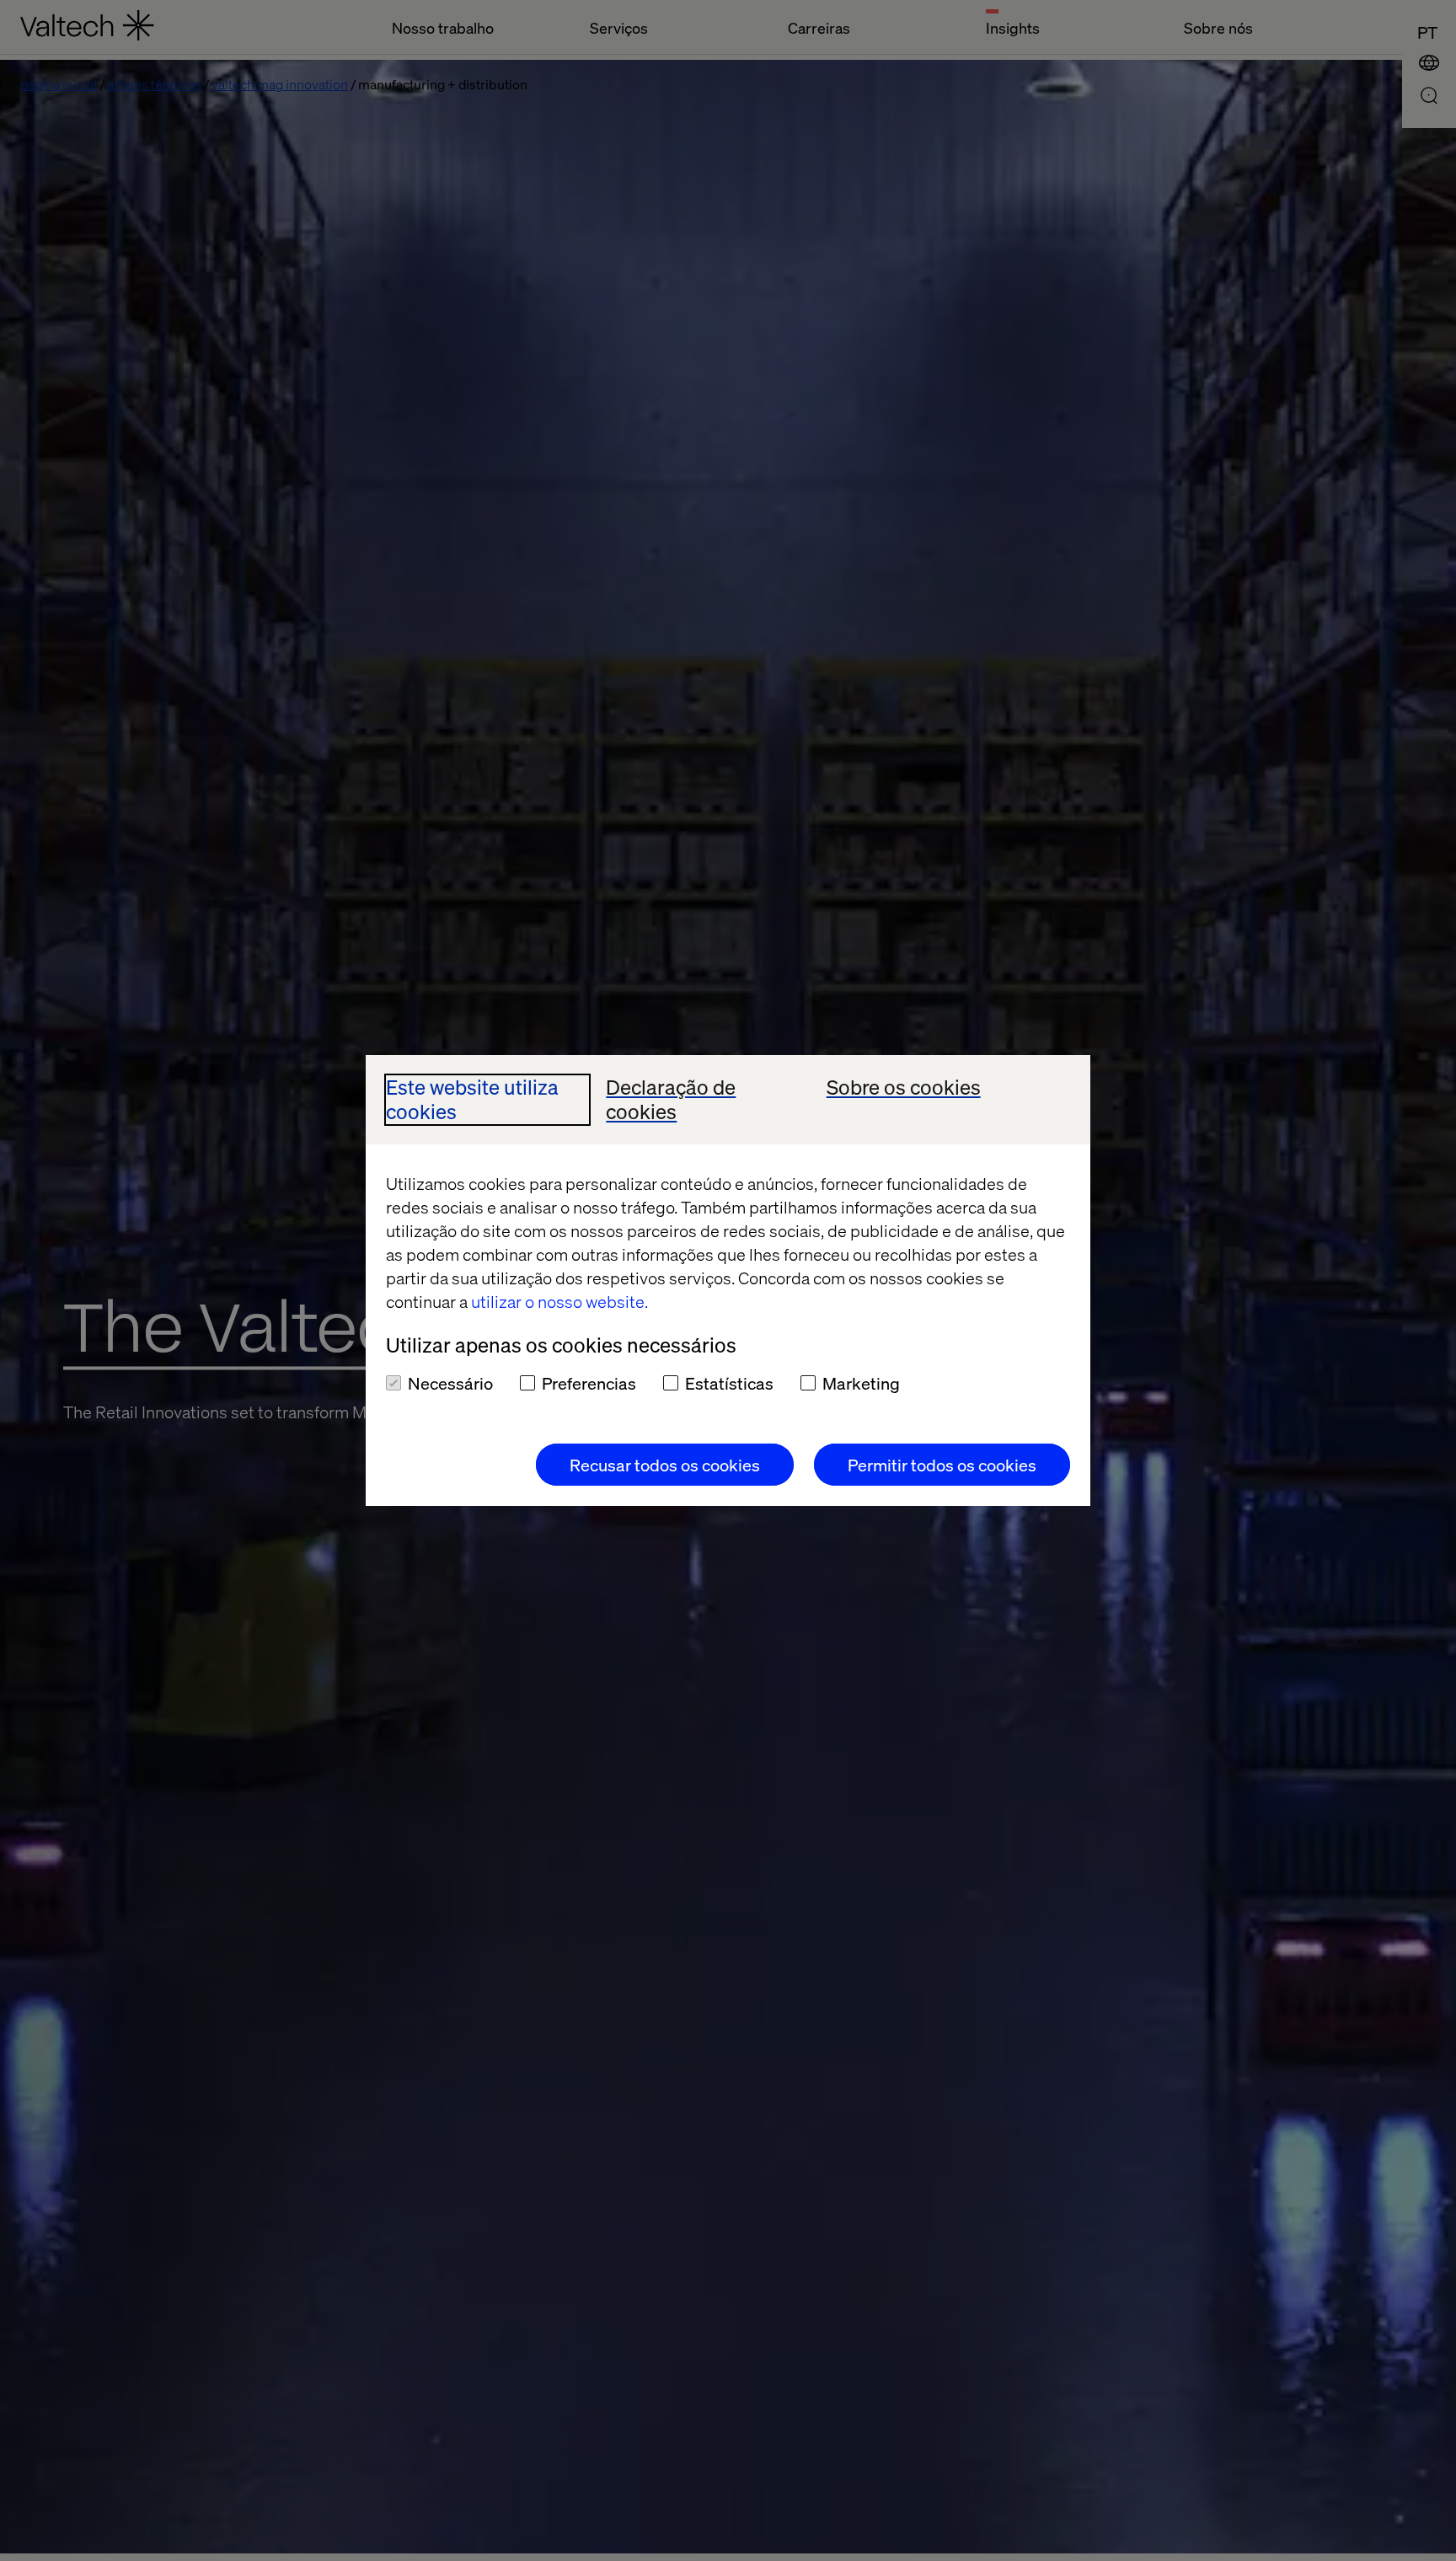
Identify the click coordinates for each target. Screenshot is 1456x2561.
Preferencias (589, 1383)
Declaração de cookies (671, 1100)
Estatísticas (729, 1383)
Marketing (861, 1383)
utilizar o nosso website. (559, 1301)
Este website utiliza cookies (472, 1100)
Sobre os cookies (904, 1088)
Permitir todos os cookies (942, 1465)
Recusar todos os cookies (665, 1465)
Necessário (450, 1383)
